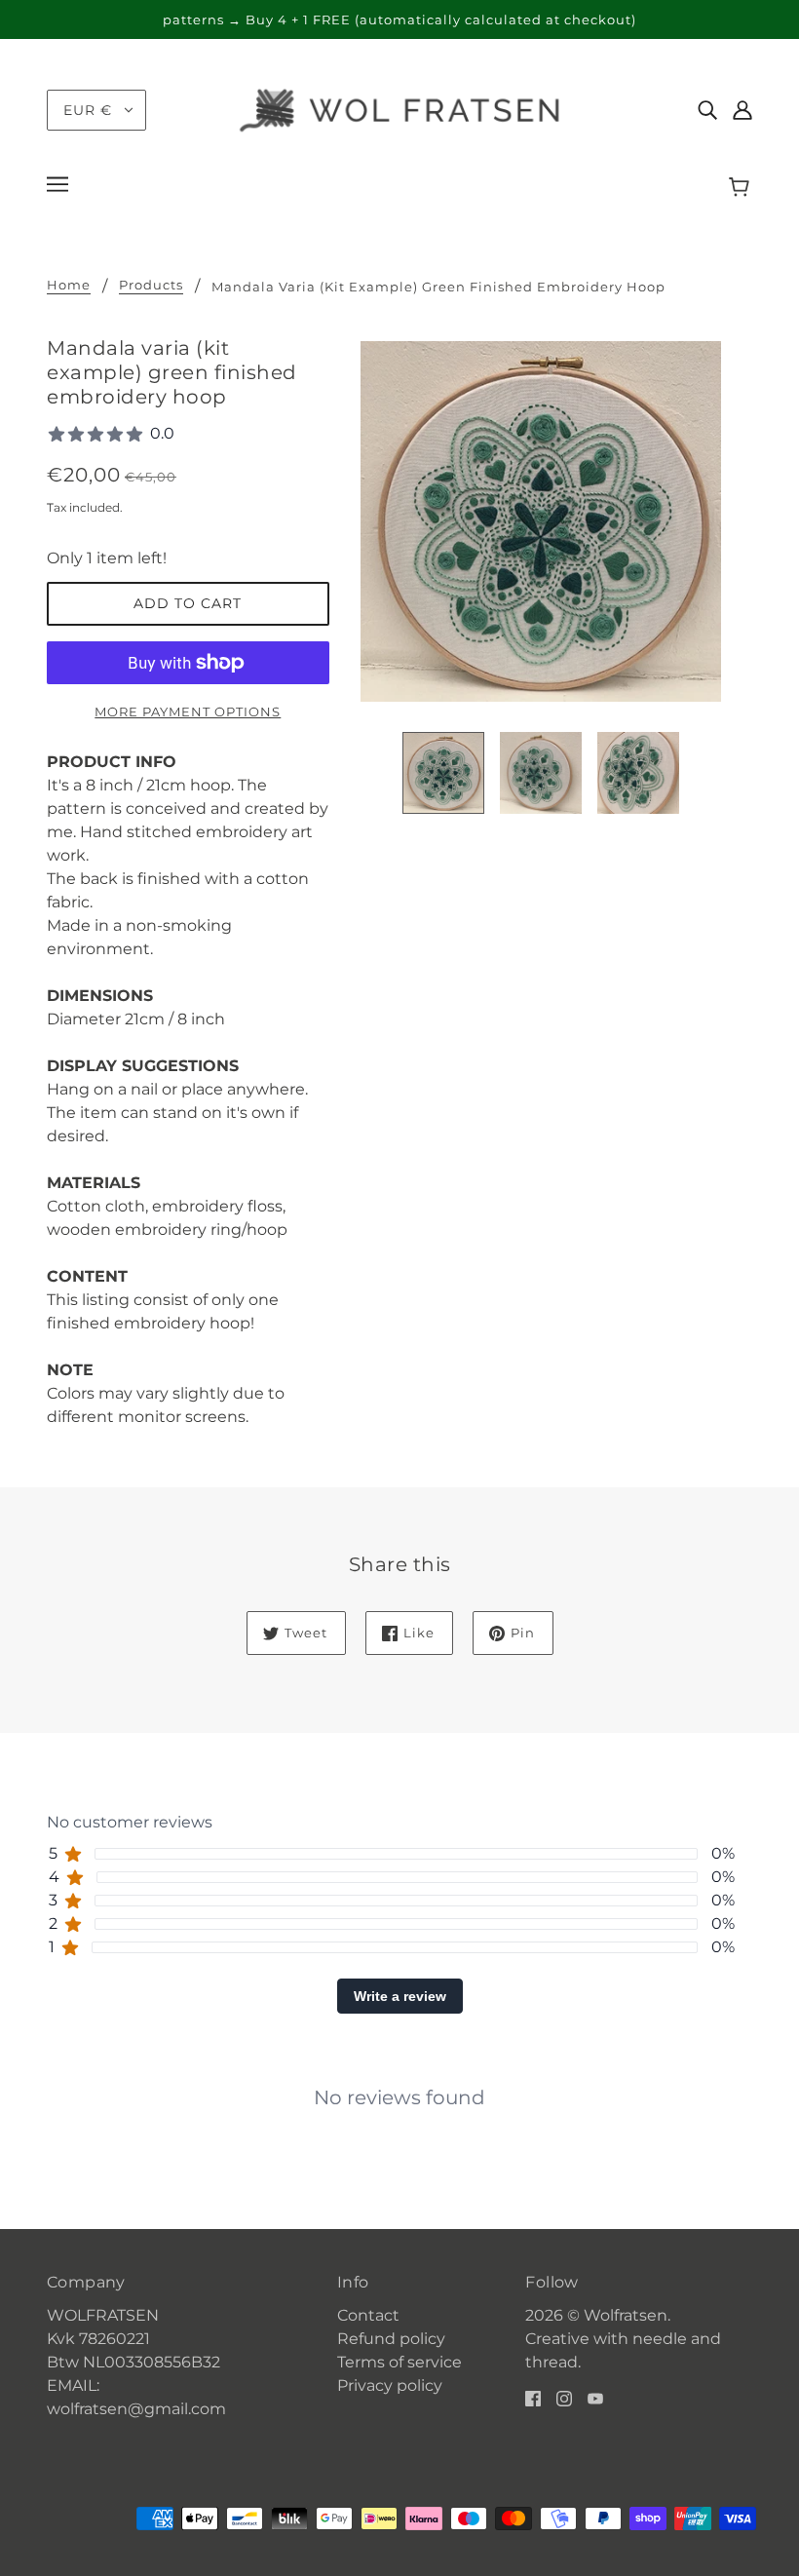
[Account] (742, 110)
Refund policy (391, 2339)
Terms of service (399, 2362)
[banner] (399, 109)
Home (69, 286)
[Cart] (742, 187)
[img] (707, 110)
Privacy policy (390, 2385)
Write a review (400, 1996)
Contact (368, 2315)
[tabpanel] (399, 2082)
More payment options (188, 711)
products (151, 286)
